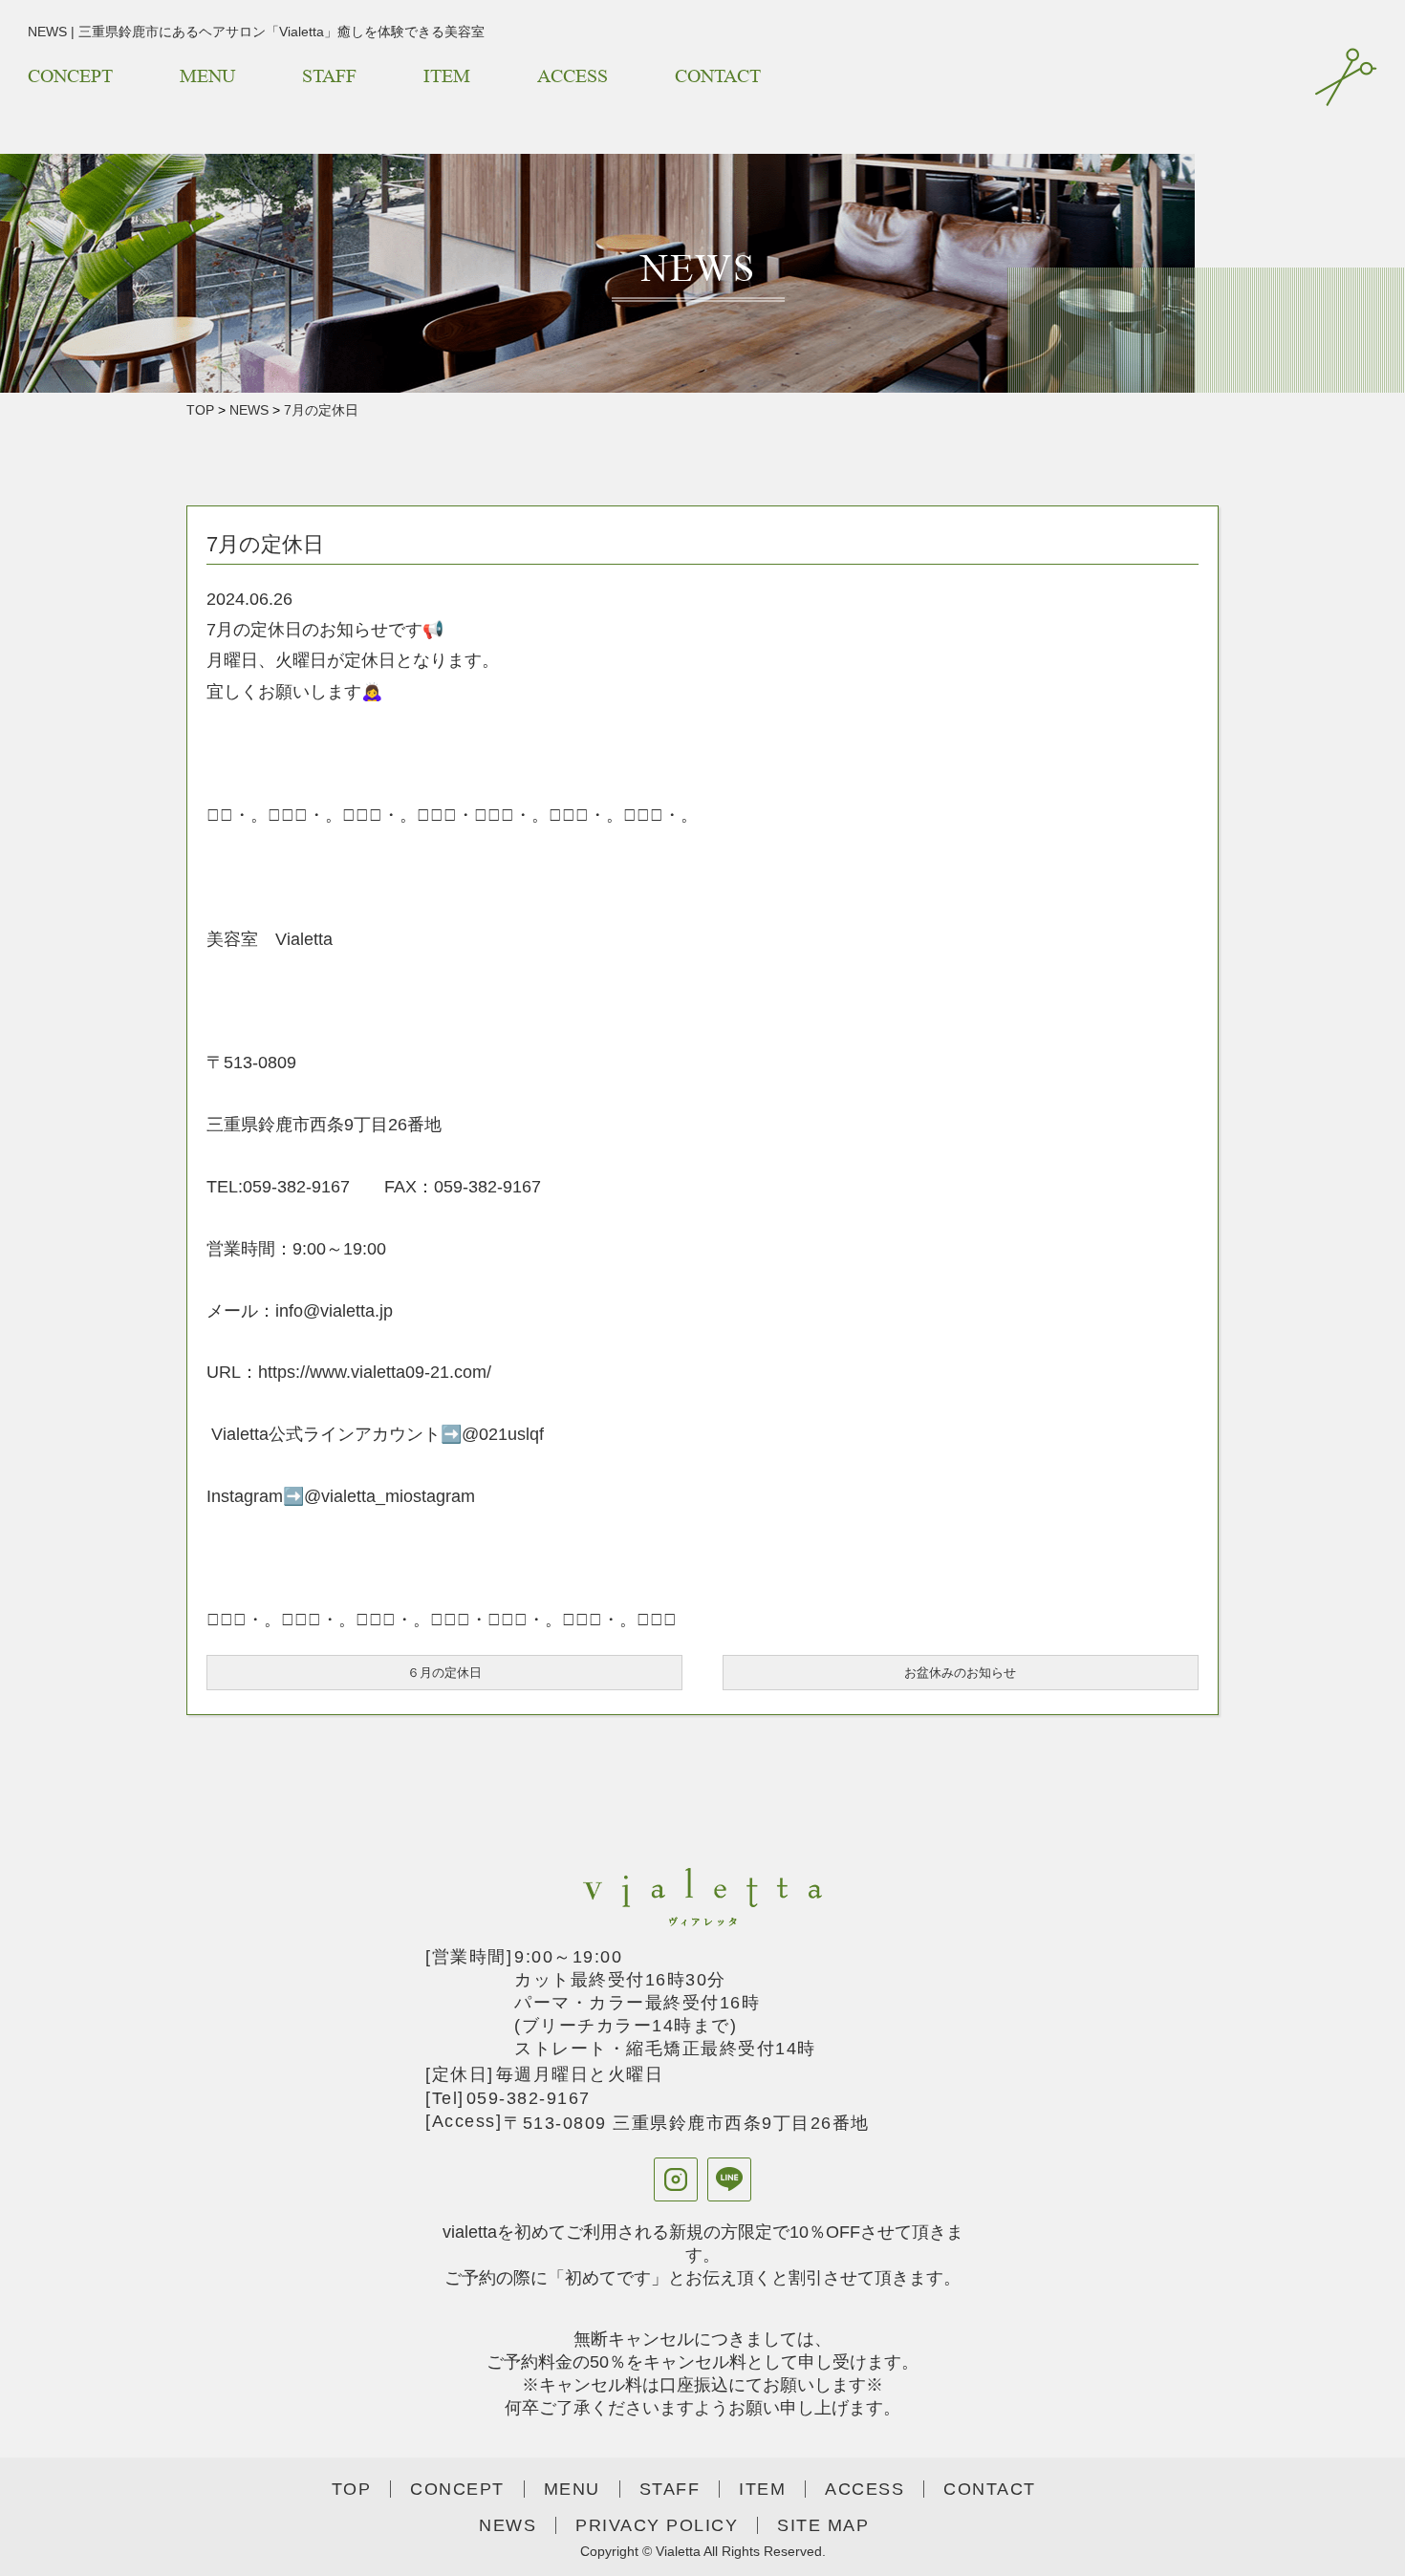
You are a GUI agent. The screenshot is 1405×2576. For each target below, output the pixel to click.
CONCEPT (70, 76)
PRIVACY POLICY (657, 2525)
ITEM (447, 76)
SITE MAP (832, 2525)
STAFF (329, 76)
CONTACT (718, 76)
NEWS (249, 410)
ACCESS (573, 76)
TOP (200, 410)
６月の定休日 (444, 1673)
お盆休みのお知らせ (960, 1673)
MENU (207, 76)
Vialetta (678, 2551)
